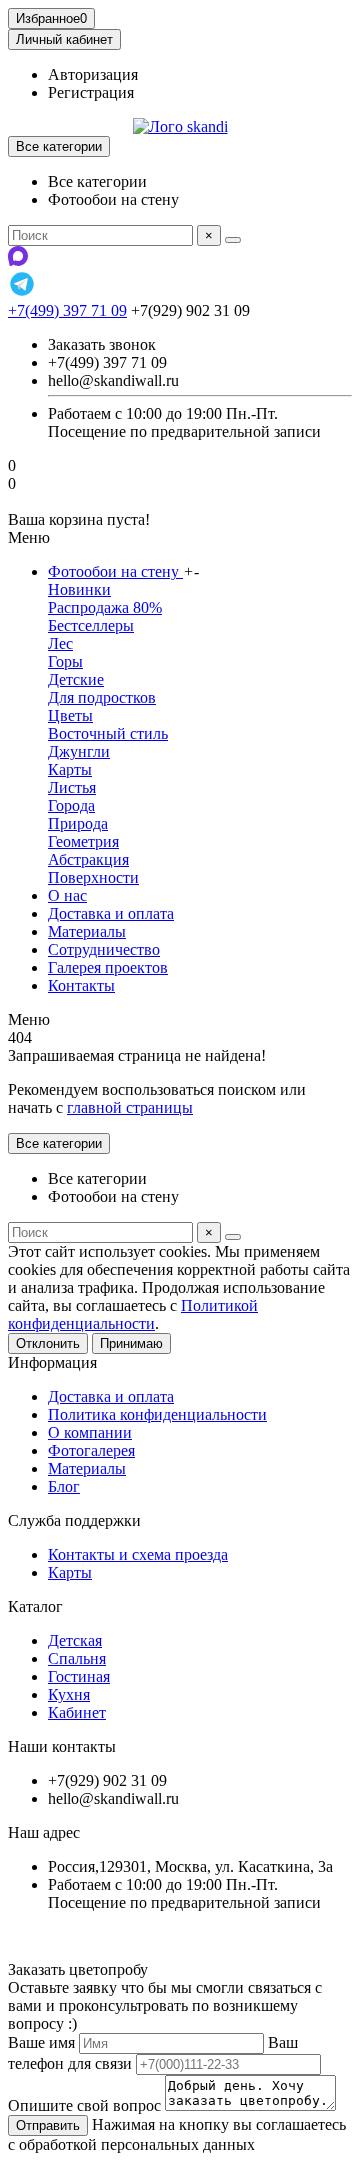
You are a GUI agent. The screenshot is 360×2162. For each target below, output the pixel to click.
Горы (65, 661)
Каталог (35, 1606)
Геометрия (83, 841)
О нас (67, 895)
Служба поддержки (74, 1520)
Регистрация (91, 92)
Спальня (77, 1658)
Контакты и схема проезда (138, 1554)
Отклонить (48, 1343)
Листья (72, 787)
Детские (76, 679)
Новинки (79, 589)
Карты (70, 769)
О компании (90, 1432)
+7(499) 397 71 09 (67, 310)
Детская (75, 1640)
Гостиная (79, 1676)
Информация (52, 1362)
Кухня (69, 1694)
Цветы (70, 715)
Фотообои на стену (115, 571)
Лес (60, 643)
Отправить (48, 2125)
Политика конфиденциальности (157, 1414)
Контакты (81, 985)
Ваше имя (41, 2042)
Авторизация (93, 74)
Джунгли (79, 751)
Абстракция (88, 859)
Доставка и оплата (111, 913)
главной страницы (130, 1107)
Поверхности (93, 877)
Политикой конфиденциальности (133, 1314)
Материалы (87, 931)
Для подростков (102, 697)
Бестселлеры (91, 625)
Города (71, 805)
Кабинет (77, 1712)
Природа (78, 823)
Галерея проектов (108, 967)
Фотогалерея (91, 1450)
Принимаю (131, 1343)
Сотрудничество (104, 949)
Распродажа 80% (105, 607)
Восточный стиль (108, 733)
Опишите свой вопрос (84, 2105)
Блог (64, 1486)
